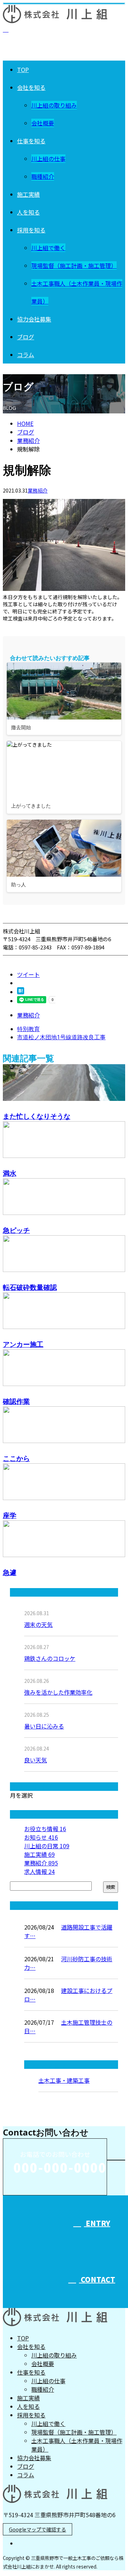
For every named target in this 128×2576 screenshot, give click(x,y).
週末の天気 (38, 1624)
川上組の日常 (47, 1846)
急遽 (10, 1572)
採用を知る (31, 230)
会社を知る (31, 87)
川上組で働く (48, 248)
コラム (26, 355)
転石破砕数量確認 (30, 1287)
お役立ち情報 (45, 1829)
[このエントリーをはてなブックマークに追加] (21, 992)
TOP (23, 69)
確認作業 (16, 1401)
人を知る (28, 212)
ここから (16, 1458)
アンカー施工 (23, 1344)
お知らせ (41, 1837)
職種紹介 (43, 176)
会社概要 (43, 123)
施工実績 (28, 194)
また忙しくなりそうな (37, 1116)
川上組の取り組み (54, 105)
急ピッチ (16, 1230)
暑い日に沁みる (44, 1726)
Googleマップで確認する (38, 2529)
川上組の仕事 (48, 159)
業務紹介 (38, 490)
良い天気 (36, 1760)
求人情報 (39, 1871)
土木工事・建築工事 (64, 2080)
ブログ (26, 337)
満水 (10, 1173)
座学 (10, 1515)
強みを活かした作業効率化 (58, 1692)
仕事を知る (31, 141)
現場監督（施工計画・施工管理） (74, 266)
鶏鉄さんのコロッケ (50, 1658)
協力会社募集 (34, 319)
